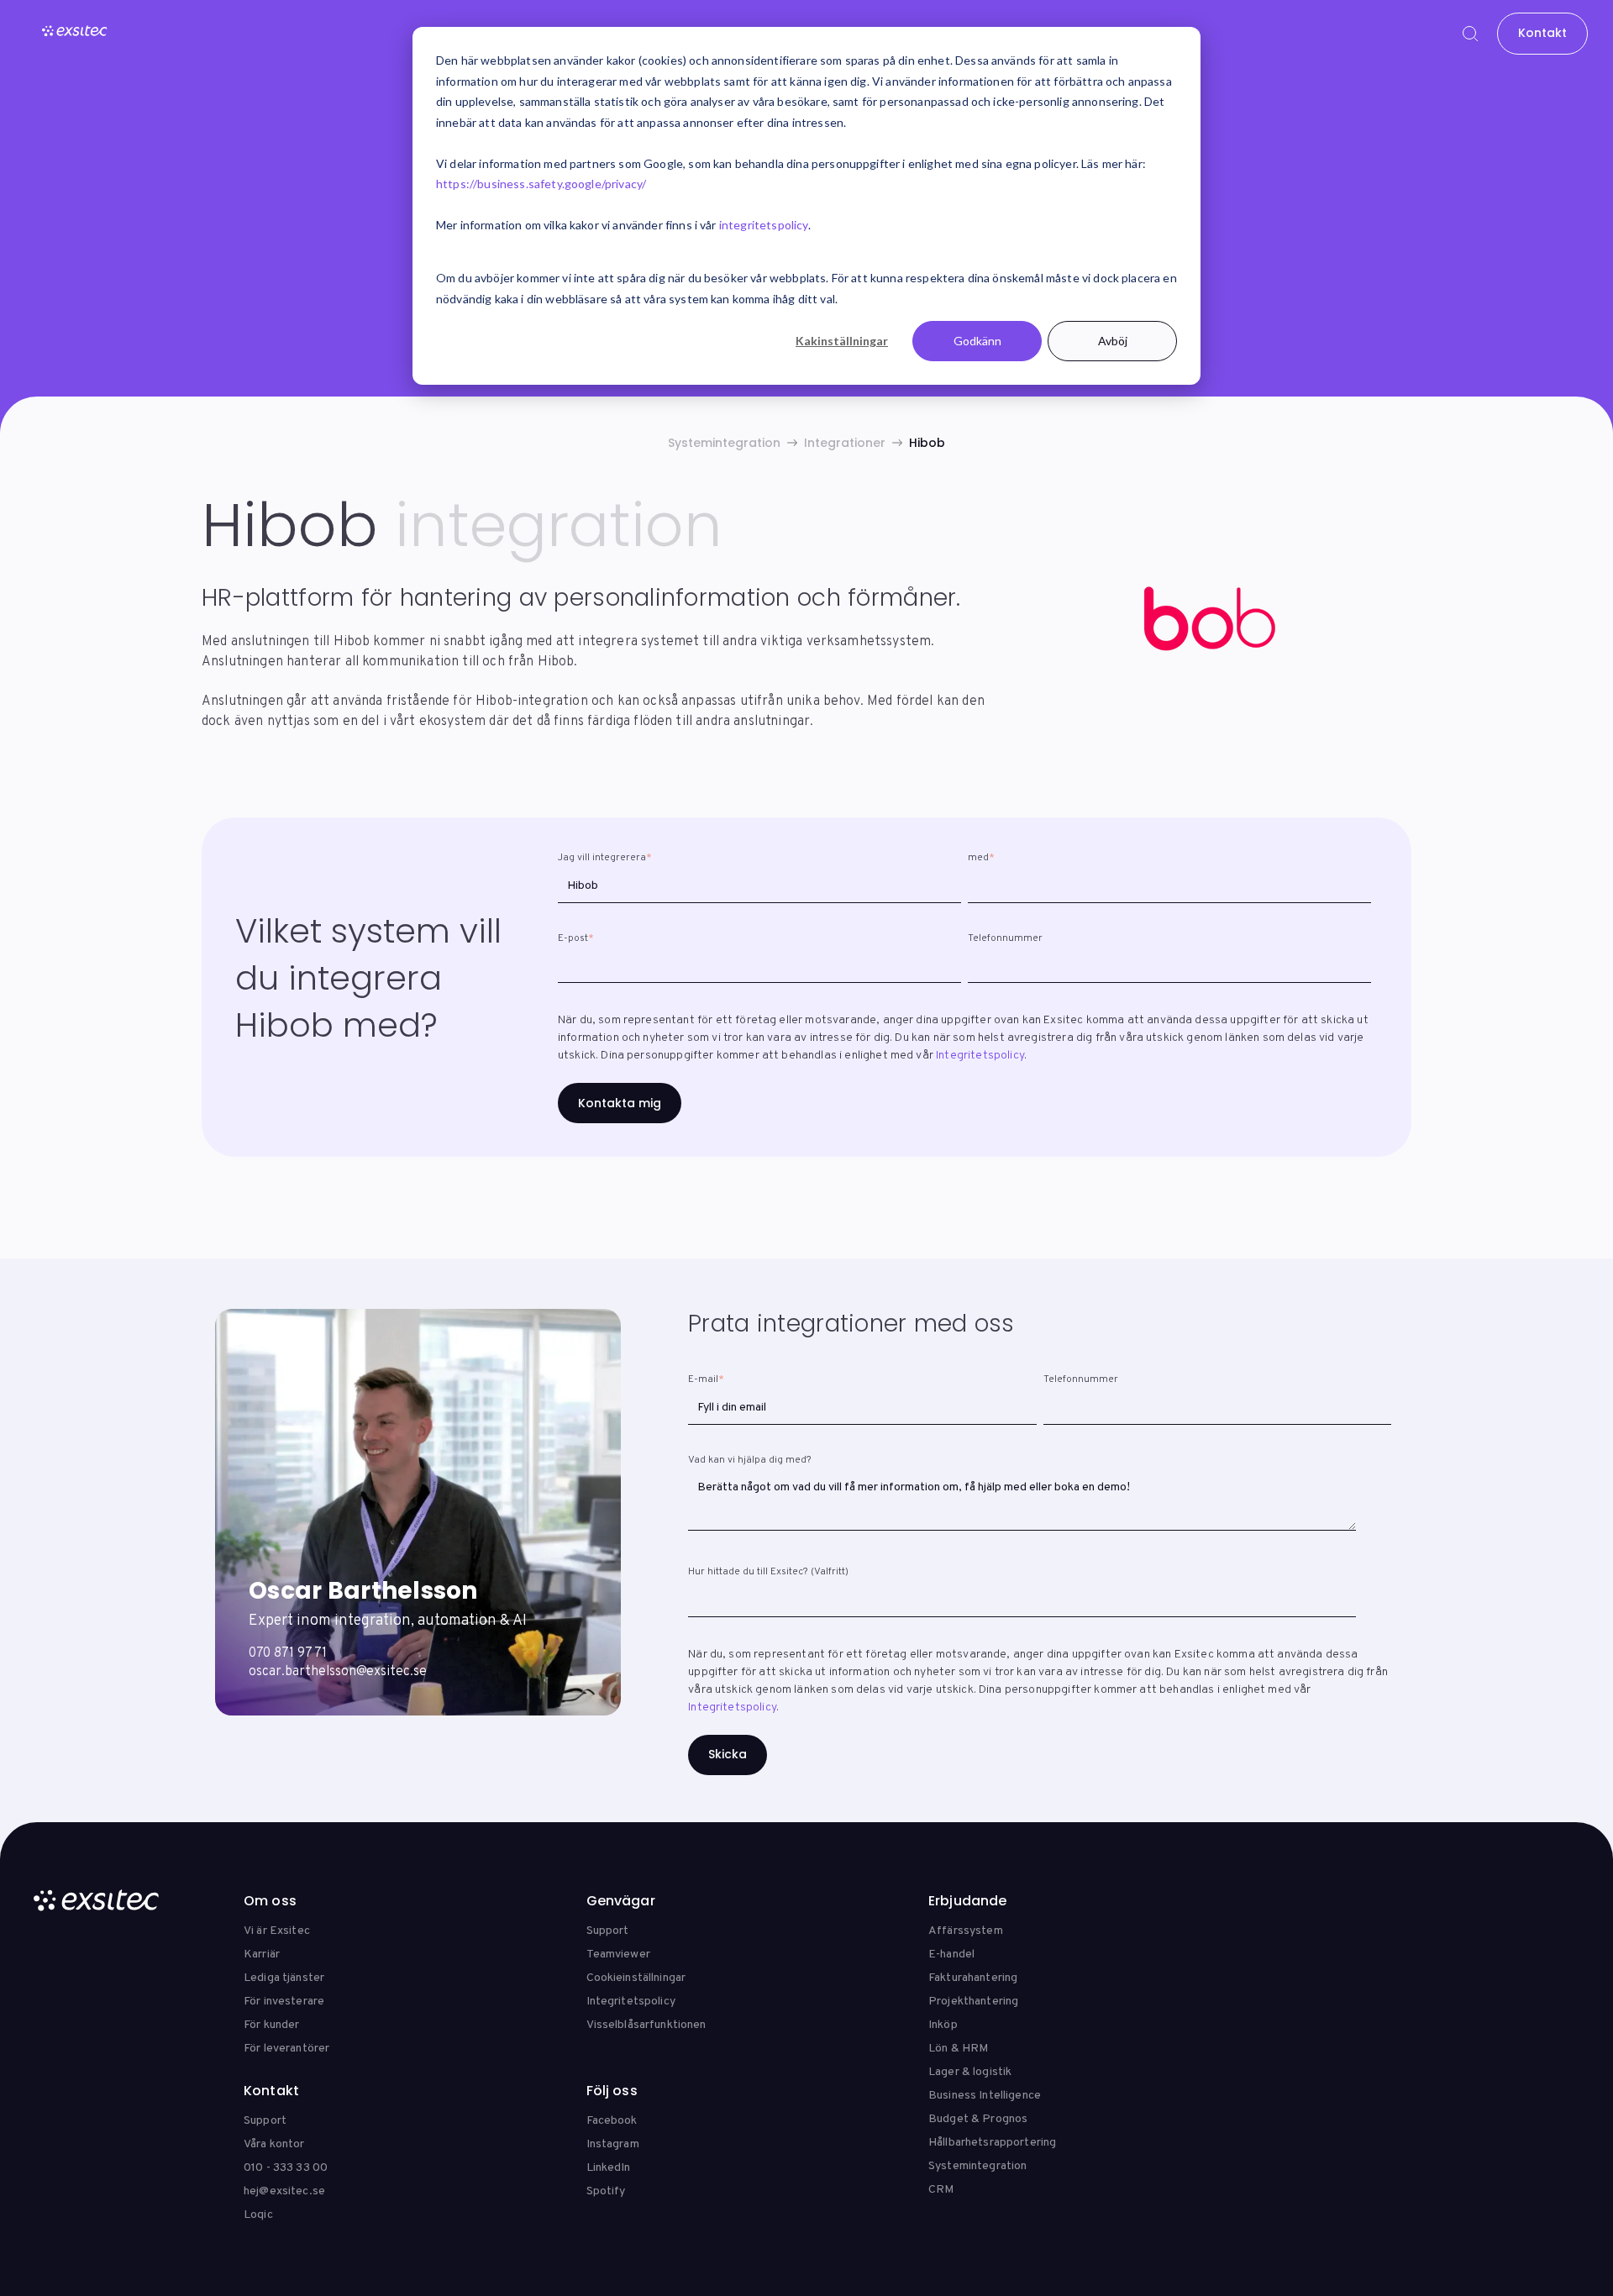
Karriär (262, 1954)
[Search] (1470, 34)
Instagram (613, 2144)
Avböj (1113, 341)
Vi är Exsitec (277, 1931)
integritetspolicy (764, 225)
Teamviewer (618, 1954)
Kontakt (1542, 33)
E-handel (951, 1954)
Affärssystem (966, 1931)
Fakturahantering (973, 1978)
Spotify (606, 2191)
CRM (941, 2190)
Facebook (612, 2121)
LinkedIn (609, 2168)
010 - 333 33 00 (286, 2168)
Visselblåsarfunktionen (646, 2025)
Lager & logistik (970, 2072)
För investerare (284, 2002)
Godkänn (977, 341)
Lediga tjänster (284, 1978)
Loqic (258, 2215)
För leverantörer (286, 2049)
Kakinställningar (842, 341)
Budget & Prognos (978, 2119)
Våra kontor (274, 2144)
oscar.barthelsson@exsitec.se (338, 1672)
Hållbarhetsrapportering (992, 2143)
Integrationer (845, 443)
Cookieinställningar (636, 1978)
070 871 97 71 (288, 1653)
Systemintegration (724, 443)
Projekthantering (973, 2002)
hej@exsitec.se (284, 2191)
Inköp (943, 2025)
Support (608, 1931)
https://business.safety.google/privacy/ (541, 184)
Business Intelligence (985, 2096)
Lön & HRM (958, 2049)
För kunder (271, 2025)
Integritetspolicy (980, 1056)
